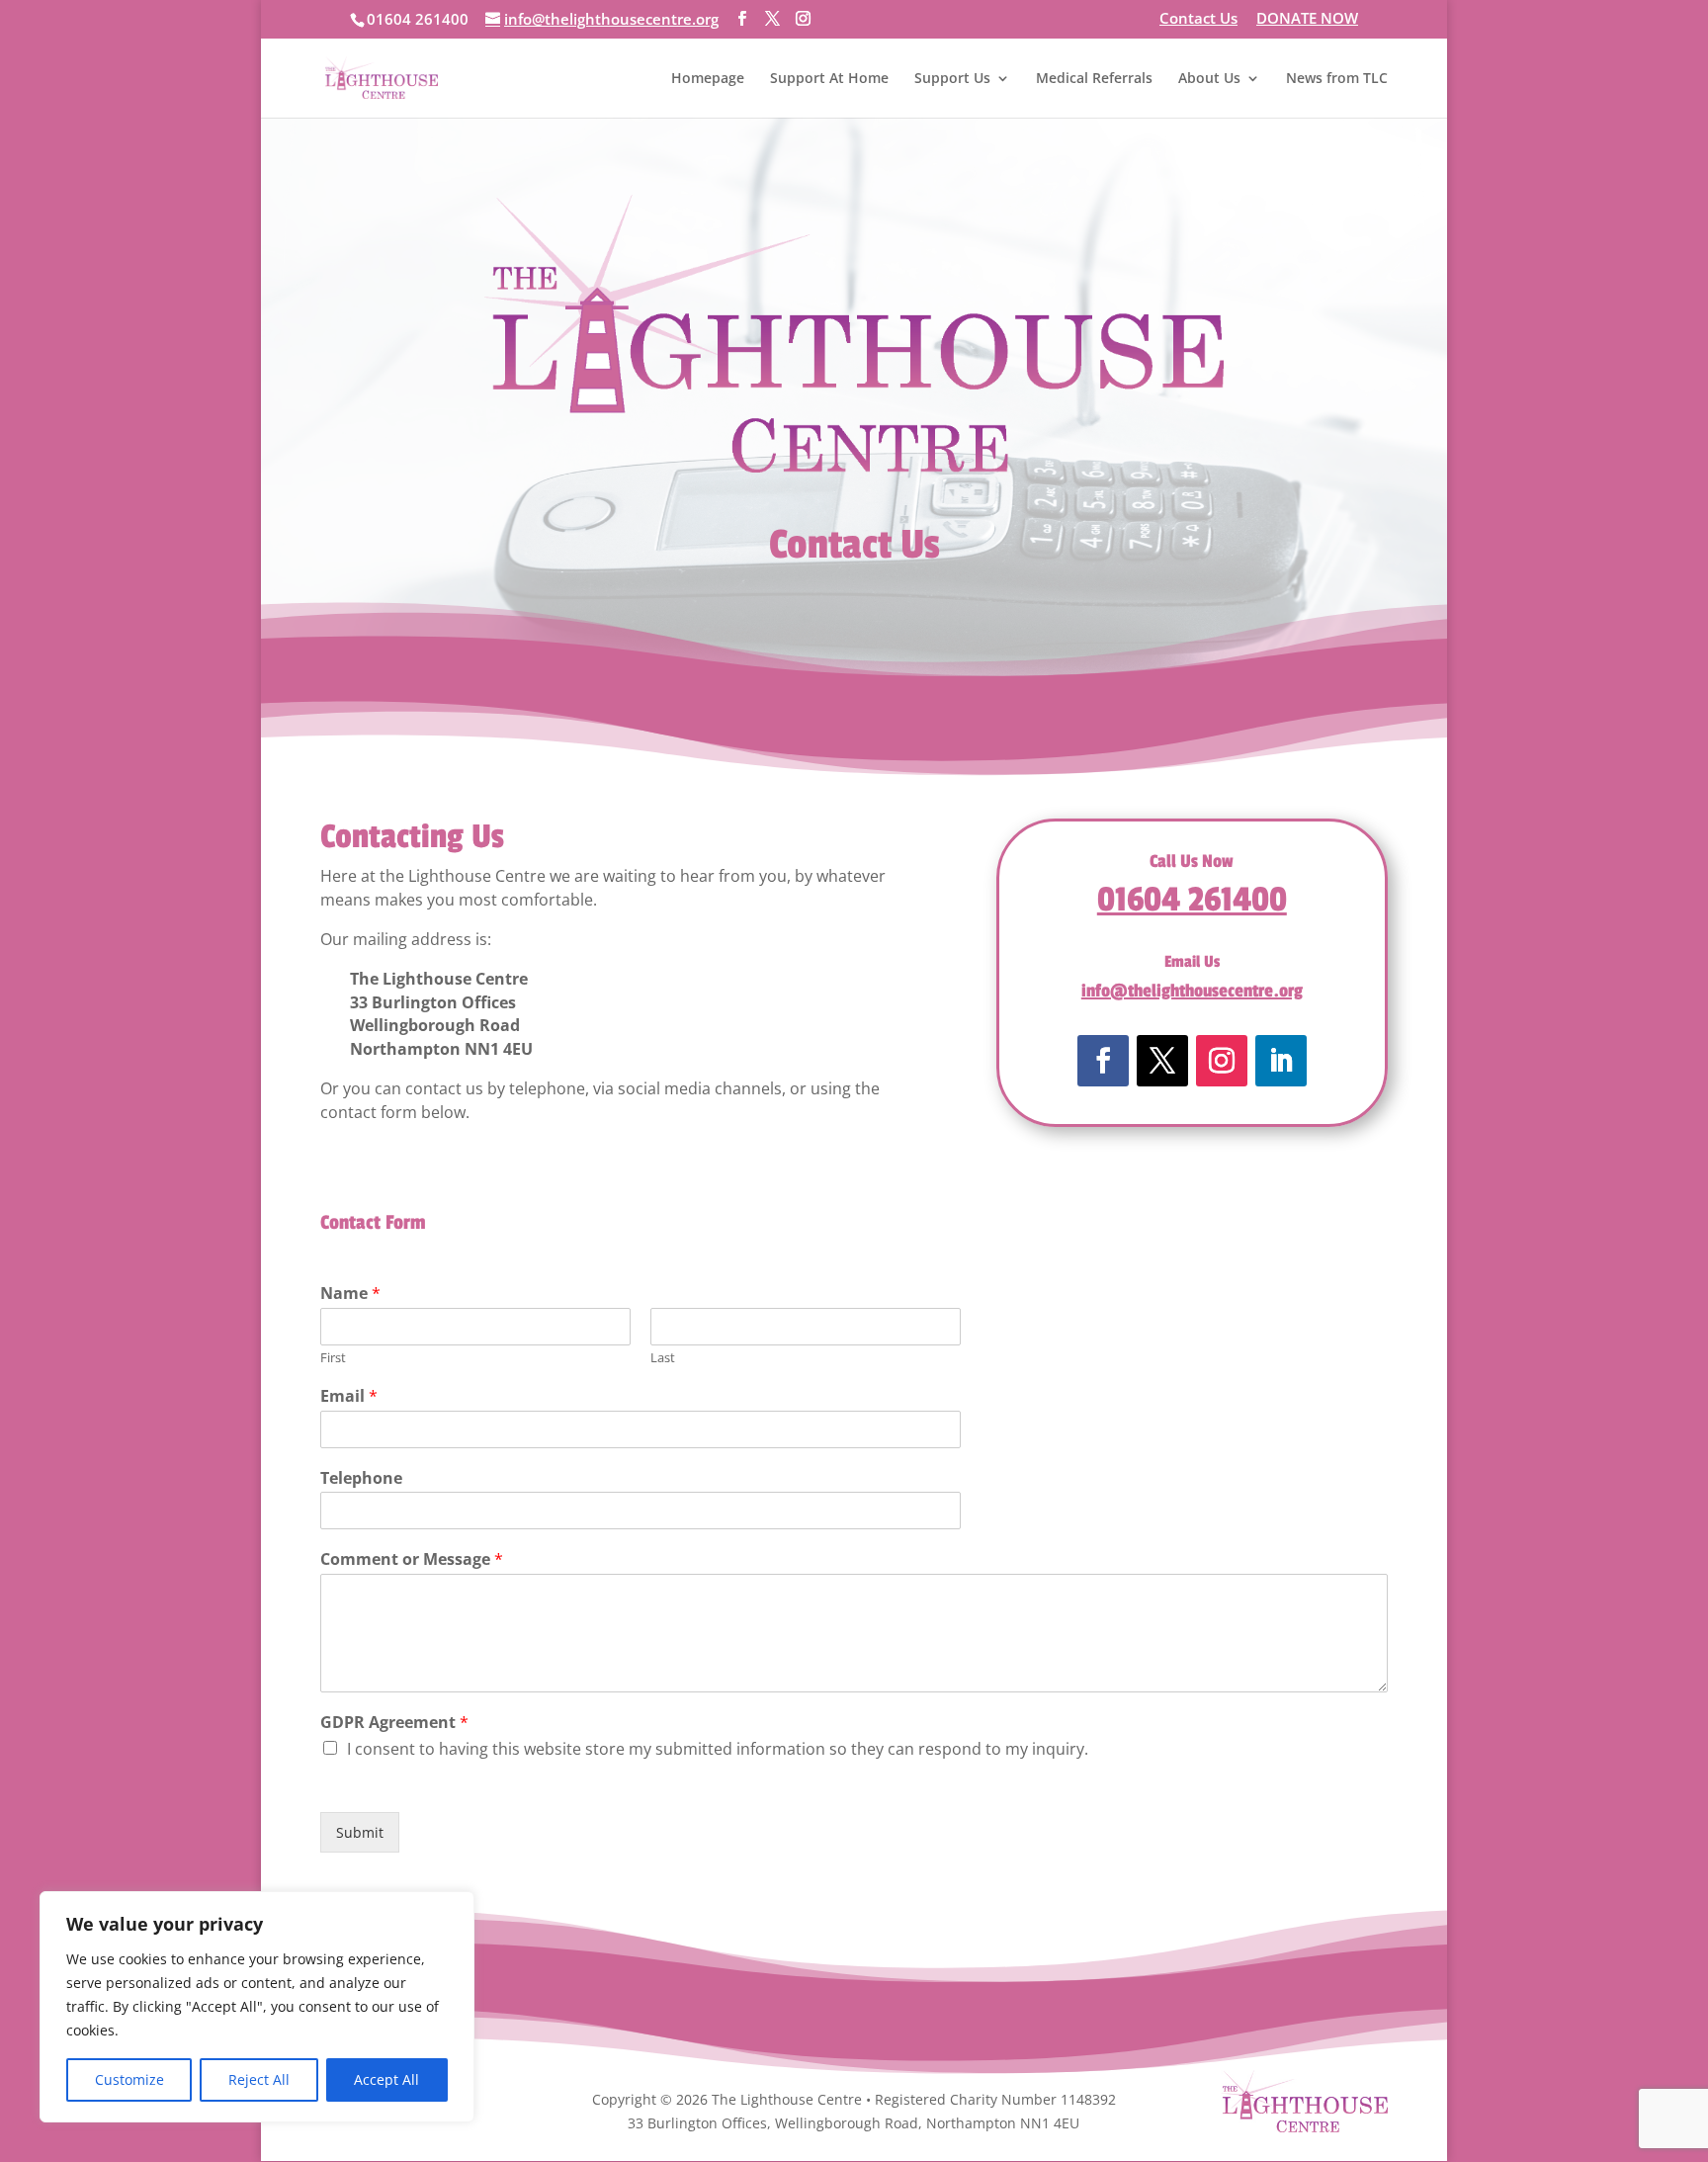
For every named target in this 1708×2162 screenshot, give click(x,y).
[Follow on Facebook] (1103, 1061)
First (333, 1358)
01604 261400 (1192, 900)
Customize (129, 2079)
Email (349, 1396)
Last (663, 1358)
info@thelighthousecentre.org (1192, 991)
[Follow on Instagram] (1222, 1061)
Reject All (259, 2079)
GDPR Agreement (394, 1723)
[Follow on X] (1162, 1061)
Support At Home (829, 79)
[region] (257, 2007)
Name (350, 1294)
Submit (360, 1832)
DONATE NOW (1307, 19)
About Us (1209, 79)
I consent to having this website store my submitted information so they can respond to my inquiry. (718, 1749)
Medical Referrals (1094, 79)
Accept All (386, 2079)
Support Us (952, 79)
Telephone (361, 1478)
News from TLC (1337, 79)
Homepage (708, 79)
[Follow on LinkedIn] (1281, 1061)
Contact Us (1198, 19)
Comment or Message (412, 1559)
